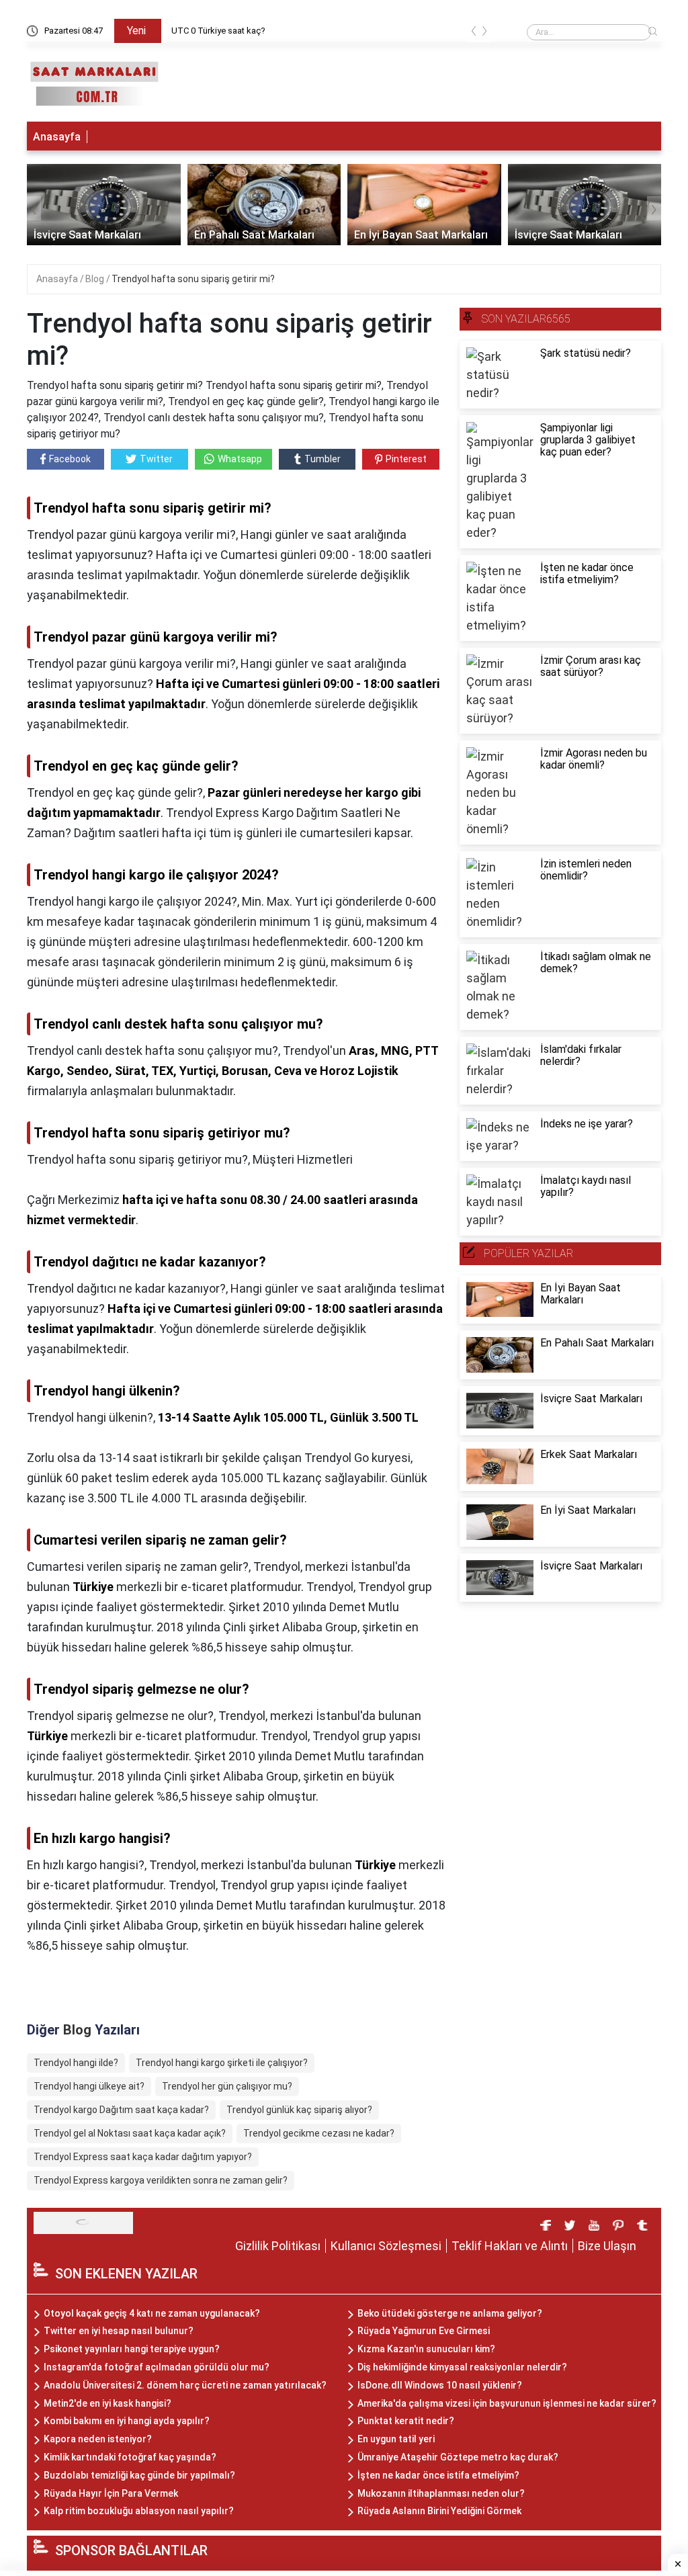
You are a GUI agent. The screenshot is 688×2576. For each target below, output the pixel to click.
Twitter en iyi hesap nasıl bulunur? (119, 2331)
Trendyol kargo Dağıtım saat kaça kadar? (121, 2110)
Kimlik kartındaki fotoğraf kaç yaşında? (130, 2457)
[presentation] (474, 33)
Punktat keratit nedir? (406, 2421)
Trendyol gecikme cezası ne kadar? (319, 2133)
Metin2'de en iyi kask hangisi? (107, 2403)
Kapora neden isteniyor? (98, 2439)
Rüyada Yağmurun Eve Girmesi (424, 2331)
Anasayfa (57, 137)
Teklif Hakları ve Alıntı (510, 2246)
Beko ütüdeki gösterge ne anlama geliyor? (450, 2313)
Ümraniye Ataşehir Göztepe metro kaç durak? (458, 2457)
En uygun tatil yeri (396, 2439)
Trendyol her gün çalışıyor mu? (227, 2086)
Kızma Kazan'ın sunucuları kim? (426, 2349)
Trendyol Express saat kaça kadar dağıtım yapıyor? (143, 2157)
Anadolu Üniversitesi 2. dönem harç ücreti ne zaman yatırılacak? (185, 2385)
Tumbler (322, 459)
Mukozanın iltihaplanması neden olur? (441, 2493)
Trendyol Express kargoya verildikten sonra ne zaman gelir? (161, 2180)
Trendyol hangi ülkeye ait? (89, 2086)
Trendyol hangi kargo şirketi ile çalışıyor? (222, 2063)
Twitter (156, 459)
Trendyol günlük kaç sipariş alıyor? (299, 2110)
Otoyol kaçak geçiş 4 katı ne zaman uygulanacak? (152, 2313)
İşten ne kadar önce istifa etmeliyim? (438, 2475)
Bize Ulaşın (607, 2246)
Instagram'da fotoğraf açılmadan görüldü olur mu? (157, 2367)
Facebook (70, 459)
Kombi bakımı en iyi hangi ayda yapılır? (127, 2421)
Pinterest (406, 459)
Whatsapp (240, 459)
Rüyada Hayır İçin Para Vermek (111, 2493)
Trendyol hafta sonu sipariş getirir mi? (193, 279)
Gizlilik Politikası (278, 2246)
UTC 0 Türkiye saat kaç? (218, 31)
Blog (96, 279)
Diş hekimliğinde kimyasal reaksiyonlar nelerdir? (462, 2367)
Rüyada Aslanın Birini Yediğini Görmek (439, 2511)
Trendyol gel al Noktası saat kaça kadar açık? (130, 2133)
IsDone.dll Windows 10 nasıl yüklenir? (440, 2385)
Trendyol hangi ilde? (76, 2063)
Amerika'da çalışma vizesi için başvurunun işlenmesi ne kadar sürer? (507, 2403)
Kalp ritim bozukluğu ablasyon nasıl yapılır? (139, 2511)
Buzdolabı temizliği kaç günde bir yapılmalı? (139, 2475)
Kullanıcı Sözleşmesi (386, 2246)
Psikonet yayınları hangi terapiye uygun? (132, 2349)
